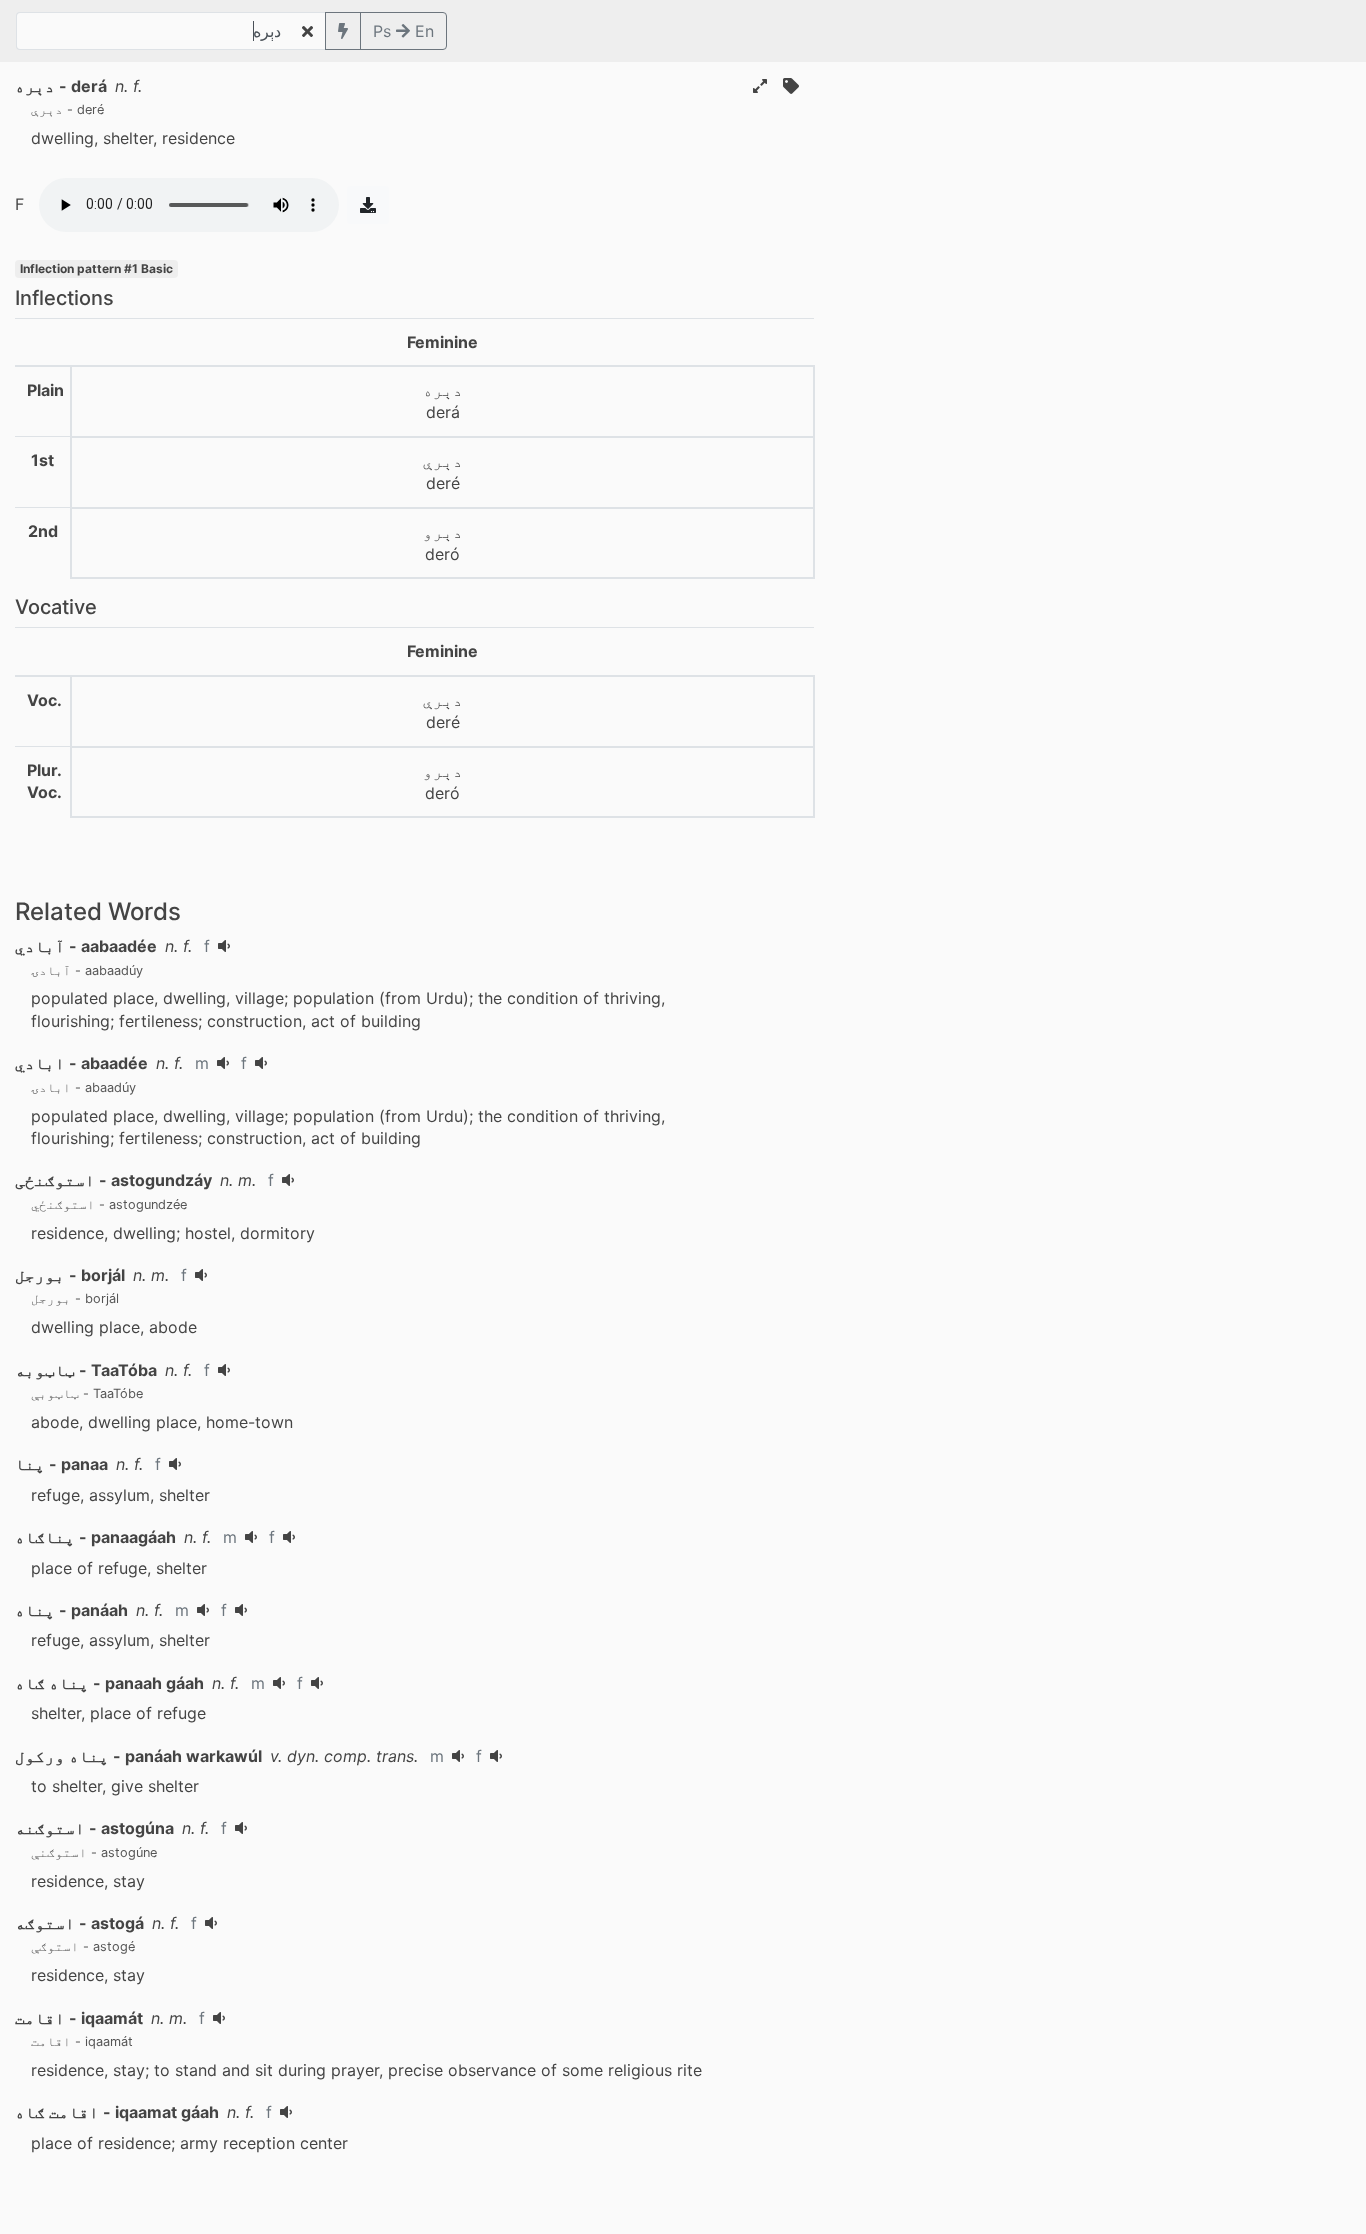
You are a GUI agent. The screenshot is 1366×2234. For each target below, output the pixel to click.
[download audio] (368, 205)
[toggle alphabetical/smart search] (343, 31)
